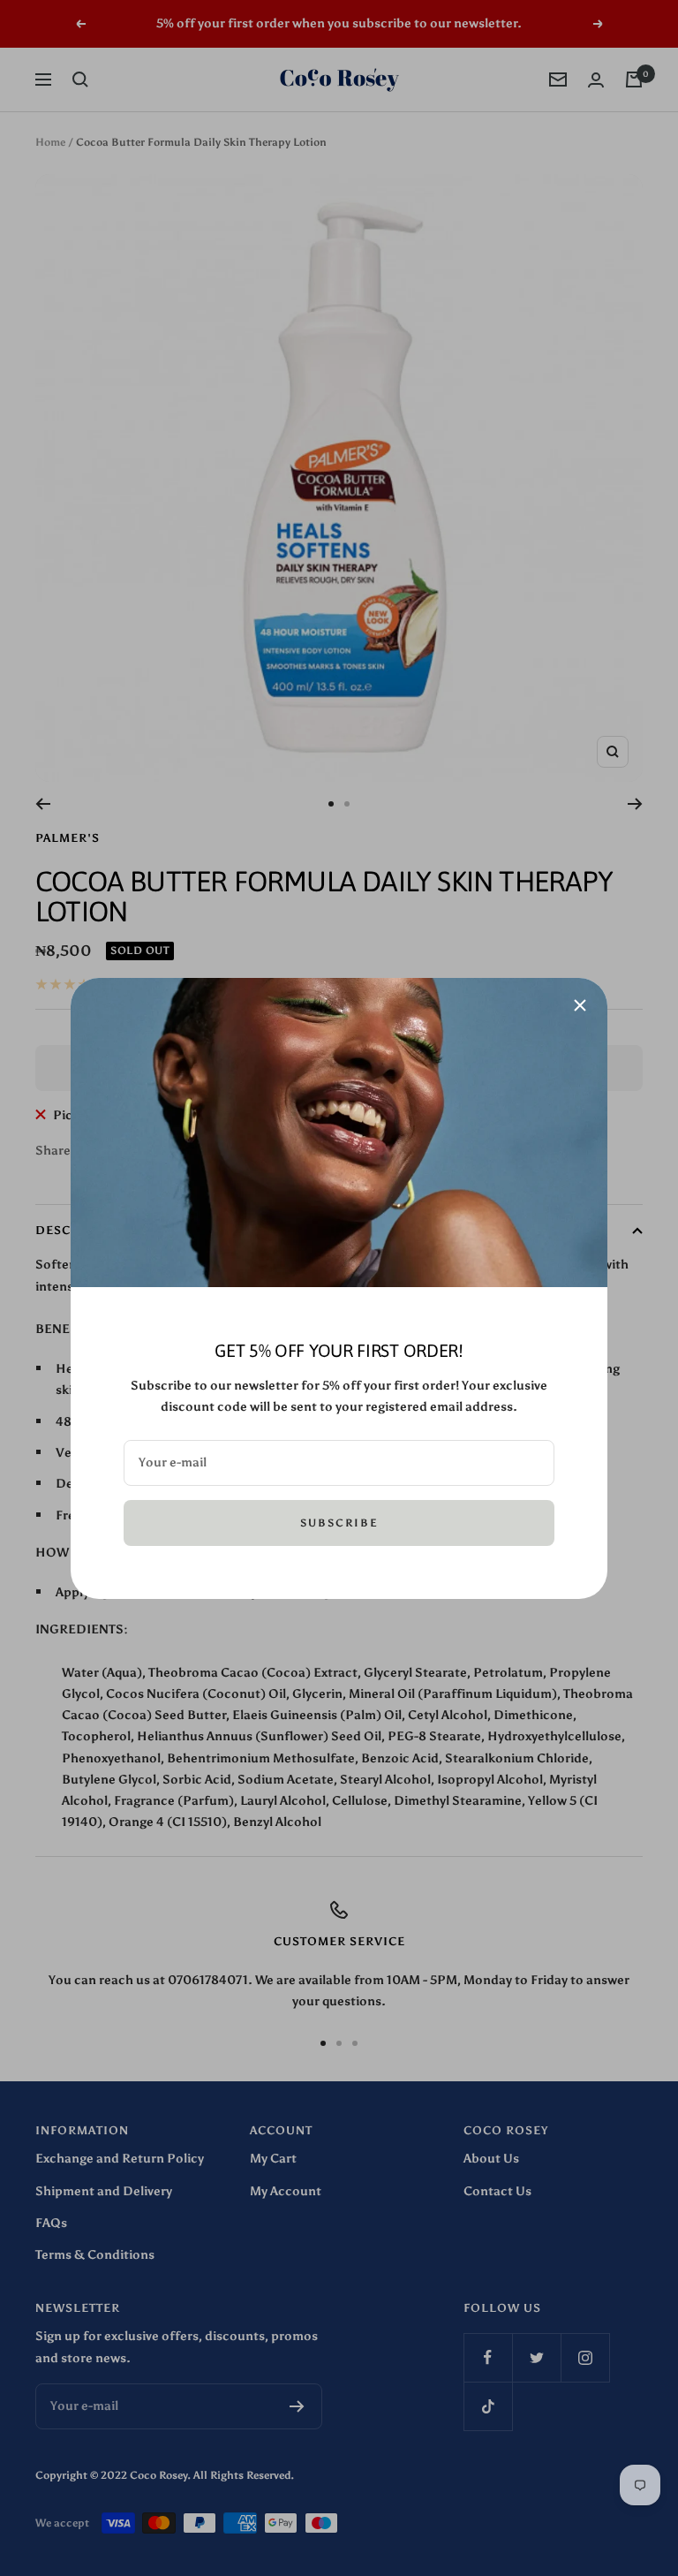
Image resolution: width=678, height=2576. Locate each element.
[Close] (580, 1005)
